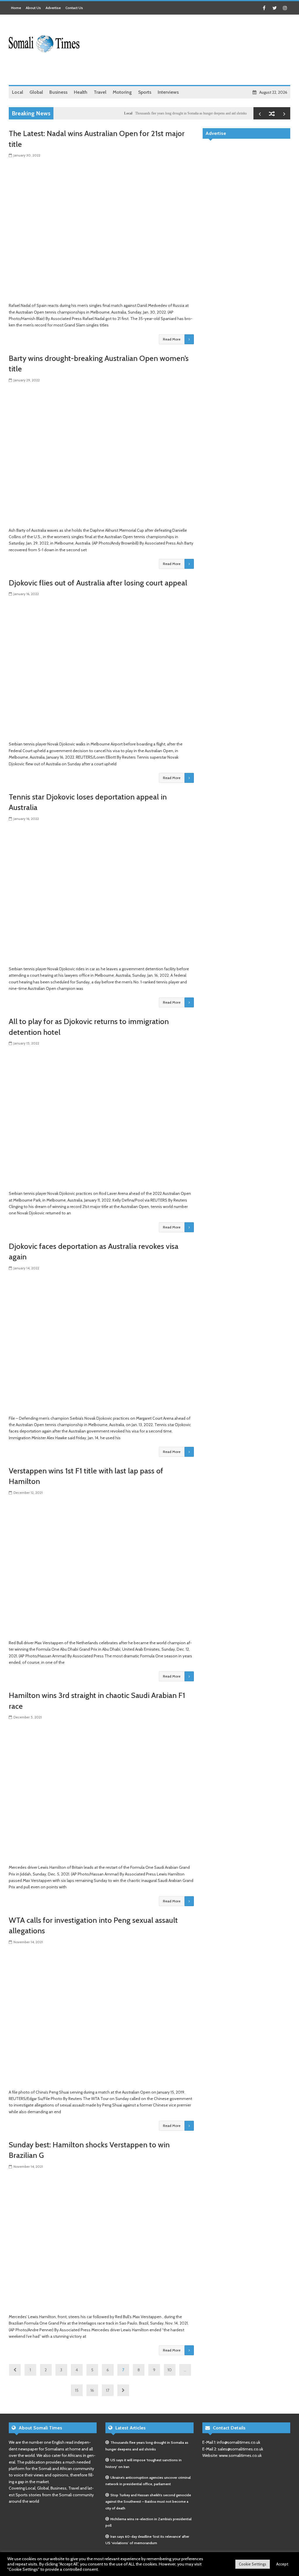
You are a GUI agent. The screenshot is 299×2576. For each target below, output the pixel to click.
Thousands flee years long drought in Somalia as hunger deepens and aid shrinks (159, 113)
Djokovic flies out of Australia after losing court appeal (98, 583)
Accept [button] (282, 2564)
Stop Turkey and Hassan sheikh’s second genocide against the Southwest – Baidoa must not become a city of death (148, 2502)
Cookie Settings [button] (253, 2564)
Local (96, 113)
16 (92, 2390)
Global (224, 113)
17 (108, 2390)
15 (77, 2390)
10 (170, 2370)
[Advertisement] (184, 70)
